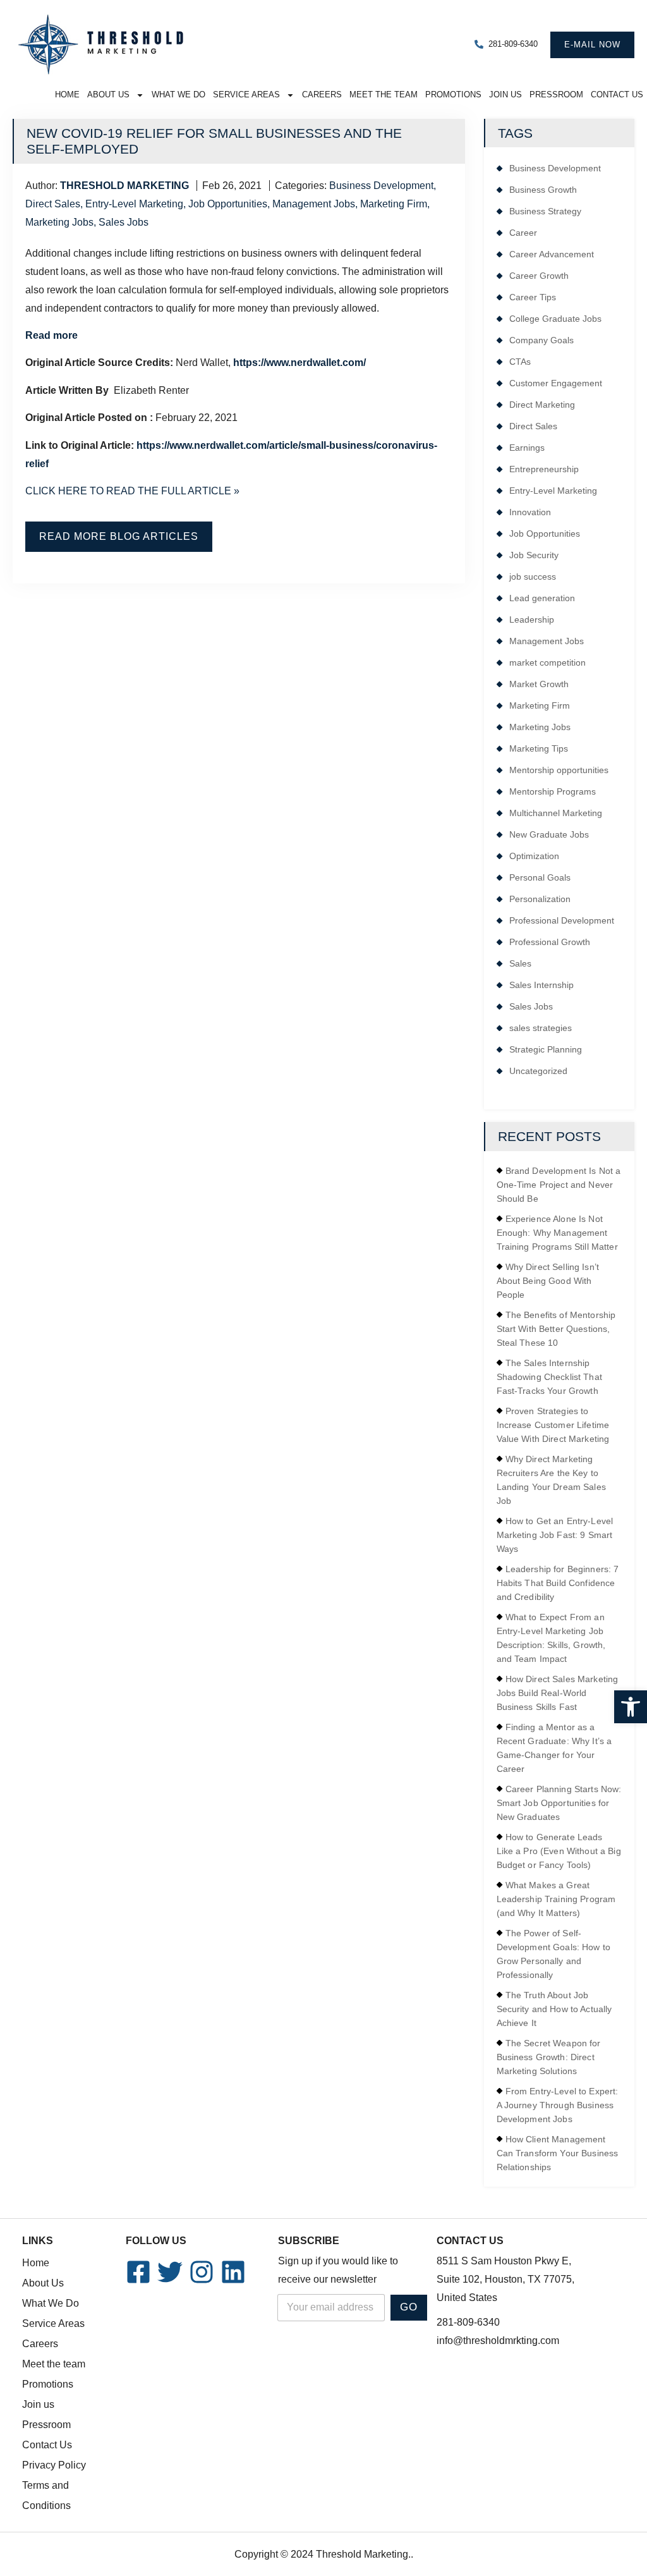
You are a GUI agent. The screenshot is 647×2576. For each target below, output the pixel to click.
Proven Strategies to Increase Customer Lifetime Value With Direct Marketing (553, 1425)
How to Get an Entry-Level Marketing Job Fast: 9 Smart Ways (555, 1535)
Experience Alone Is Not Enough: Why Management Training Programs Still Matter (557, 1233)
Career (523, 233)
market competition (547, 662)
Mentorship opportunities (559, 770)
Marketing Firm (394, 204)
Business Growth (543, 190)
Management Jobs (314, 204)
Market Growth (539, 684)
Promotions (453, 95)
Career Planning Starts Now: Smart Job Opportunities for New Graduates (559, 1803)
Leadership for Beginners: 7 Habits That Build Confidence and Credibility (558, 1583)
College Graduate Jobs (555, 319)
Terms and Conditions (46, 2495)
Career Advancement (552, 254)
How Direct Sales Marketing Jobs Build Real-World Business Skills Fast (558, 1693)
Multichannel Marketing (556, 813)
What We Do (178, 95)
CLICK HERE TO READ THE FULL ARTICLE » (132, 491)
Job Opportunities (228, 204)
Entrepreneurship (544, 469)
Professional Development (562, 920)
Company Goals (541, 340)
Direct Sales (53, 204)
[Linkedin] (233, 2272)
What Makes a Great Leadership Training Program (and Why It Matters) (556, 1899)
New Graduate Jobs (549, 834)
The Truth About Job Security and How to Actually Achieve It (554, 2009)
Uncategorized (538, 1071)
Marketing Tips (539, 748)
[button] (631, 1707)
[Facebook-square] (138, 2272)
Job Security (534, 555)
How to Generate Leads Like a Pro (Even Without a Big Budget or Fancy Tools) (559, 1851)
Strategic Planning (546, 1049)
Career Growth (539, 276)
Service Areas (246, 95)
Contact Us (617, 95)
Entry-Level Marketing (134, 204)
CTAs (520, 362)
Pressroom (556, 95)
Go (409, 2307)
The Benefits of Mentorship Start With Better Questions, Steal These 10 (556, 1329)
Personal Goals (540, 877)
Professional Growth (550, 942)
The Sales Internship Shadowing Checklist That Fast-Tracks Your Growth (549, 1377)
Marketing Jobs (59, 222)
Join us (505, 95)
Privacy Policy (54, 2465)
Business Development (381, 186)
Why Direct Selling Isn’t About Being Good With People (548, 1281)
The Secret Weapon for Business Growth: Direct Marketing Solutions (549, 2057)
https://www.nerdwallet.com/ (299, 363)
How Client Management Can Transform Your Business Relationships (558, 2153)
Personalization (540, 899)
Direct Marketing (542, 405)
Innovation (530, 512)
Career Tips (533, 297)
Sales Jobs (124, 222)
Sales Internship (541, 985)
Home (67, 95)
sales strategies (541, 1028)
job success (533, 577)
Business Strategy (545, 211)
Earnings (527, 448)
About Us (108, 95)
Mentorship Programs (553, 791)
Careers (322, 95)
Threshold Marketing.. (365, 2554)
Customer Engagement (556, 383)
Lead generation (542, 598)
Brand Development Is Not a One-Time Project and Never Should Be (559, 1185)
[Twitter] (170, 2272)
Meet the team (384, 95)
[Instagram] (202, 2272)
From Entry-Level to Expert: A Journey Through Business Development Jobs (558, 2105)
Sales (520, 963)
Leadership (532, 620)
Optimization (534, 856)
